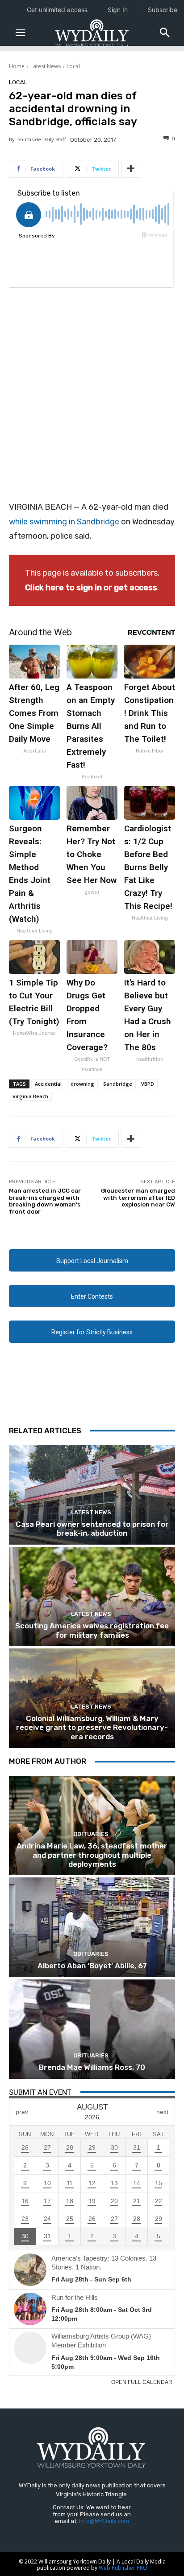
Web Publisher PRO (123, 2568)
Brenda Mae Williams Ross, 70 (92, 2067)
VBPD (148, 1084)
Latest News (46, 66)
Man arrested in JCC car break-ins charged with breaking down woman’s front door (45, 1201)
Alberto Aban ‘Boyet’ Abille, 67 (92, 1966)
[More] (131, 169)
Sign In (118, 10)
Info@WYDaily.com (104, 2521)
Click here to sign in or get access (91, 588)
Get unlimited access (57, 10)
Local (73, 66)
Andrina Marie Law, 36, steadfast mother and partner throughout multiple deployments (92, 1855)
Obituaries (91, 1834)
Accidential (48, 1084)
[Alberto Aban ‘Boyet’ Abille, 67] (92, 1927)
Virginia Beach (30, 1096)
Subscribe (163, 10)
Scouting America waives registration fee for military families (92, 1630)
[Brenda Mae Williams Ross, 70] (92, 2029)
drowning (82, 1084)
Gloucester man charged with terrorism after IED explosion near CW (138, 1198)
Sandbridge (118, 1084)
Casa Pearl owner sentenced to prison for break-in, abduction (92, 1529)
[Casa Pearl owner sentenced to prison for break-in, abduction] (92, 1495)
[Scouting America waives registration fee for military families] (92, 1597)
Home (17, 66)
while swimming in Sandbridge (64, 522)
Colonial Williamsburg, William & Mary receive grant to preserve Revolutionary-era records (92, 1728)
